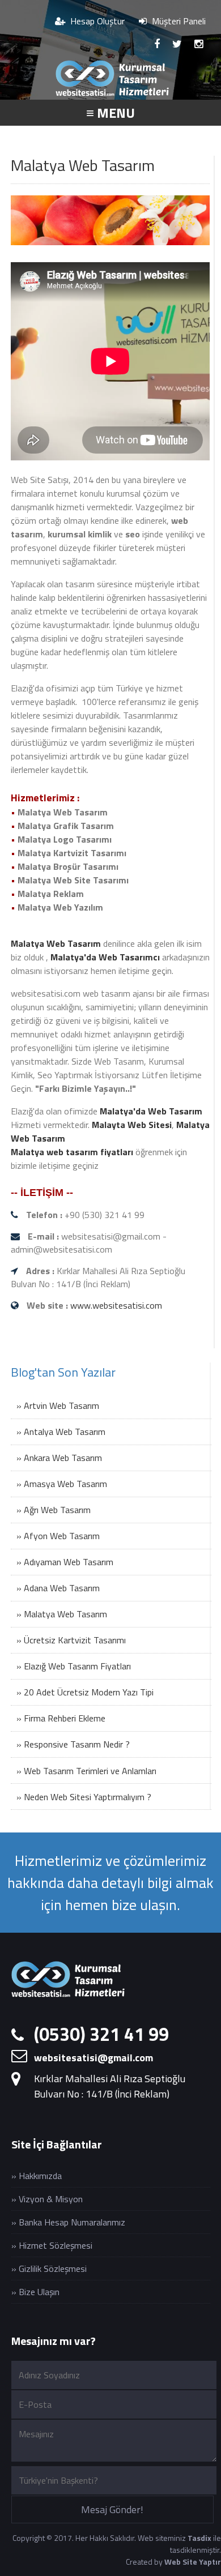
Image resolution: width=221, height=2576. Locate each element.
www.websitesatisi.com (116, 1305)
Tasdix (199, 2538)
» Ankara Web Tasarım (59, 1458)
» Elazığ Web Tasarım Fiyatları (74, 1666)
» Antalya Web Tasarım (61, 1432)
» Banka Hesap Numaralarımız (68, 2222)
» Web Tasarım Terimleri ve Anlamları (86, 1771)
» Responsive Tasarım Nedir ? (73, 1744)
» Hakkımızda (37, 2176)
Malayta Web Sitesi (132, 1125)
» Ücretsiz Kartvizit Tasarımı (71, 1640)
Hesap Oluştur (96, 21)
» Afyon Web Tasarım (58, 1536)
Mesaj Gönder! (112, 2509)
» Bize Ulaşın (35, 2292)
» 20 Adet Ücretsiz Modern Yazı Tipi (85, 1692)
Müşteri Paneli (178, 21)
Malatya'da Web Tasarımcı (105, 957)
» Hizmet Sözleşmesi (52, 2245)
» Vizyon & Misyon (47, 2199)
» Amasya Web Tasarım (62, 1484)
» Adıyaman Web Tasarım (65, 1562)
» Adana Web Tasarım (58, 1588)
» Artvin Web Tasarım (58, 1406)
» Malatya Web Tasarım (62, 1614)
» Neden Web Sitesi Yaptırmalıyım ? (84, 1797)
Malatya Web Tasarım (56, 943)
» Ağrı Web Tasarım (54, 1510)
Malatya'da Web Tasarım (151, 1111)
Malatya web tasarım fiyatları (72, 1152)
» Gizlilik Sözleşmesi (49, 2269)
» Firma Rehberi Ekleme (61, 1718)
